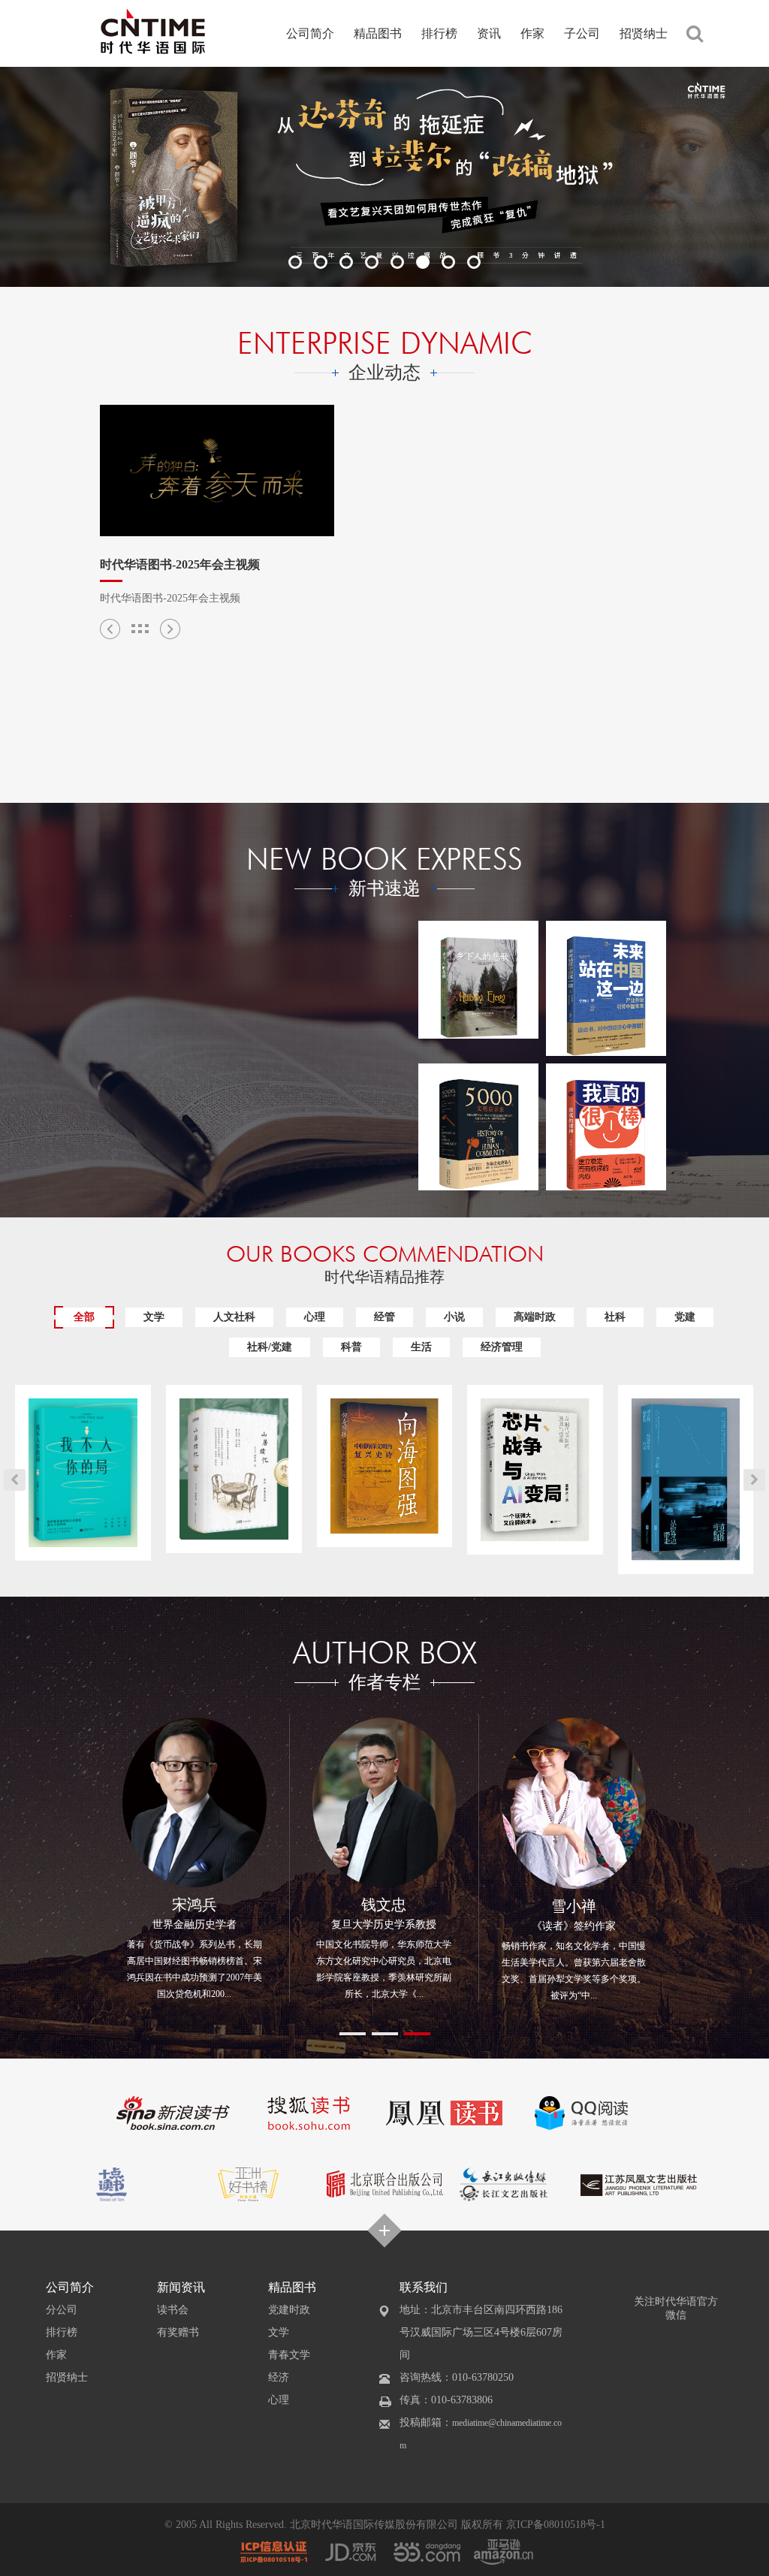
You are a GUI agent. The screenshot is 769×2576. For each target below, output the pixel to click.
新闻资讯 (181, 2287)
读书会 (173, 2310)
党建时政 (289, 2310)
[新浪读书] (173, 2112)
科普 (351, 1347)
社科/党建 (270, 1347)
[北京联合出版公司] (385, 2183)
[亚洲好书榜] (249, 2183)
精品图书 (378, 33)
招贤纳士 (644, 33)
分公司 (62, 2310)
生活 (421, 1347)
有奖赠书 (178, 2332)
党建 (685, 1317)
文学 (154, 1317)
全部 (84, 1317)
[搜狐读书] (308, 2112)
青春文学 (289, 2355)
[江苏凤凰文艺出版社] (639, 2183)
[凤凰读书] (444, 2112)
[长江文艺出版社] (504, 2183)
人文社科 (234, 1317)
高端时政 (535, 1317)
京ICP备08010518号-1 (556, 2525)
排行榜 (439, 33)
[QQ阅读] (579, 2112)
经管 (384, 1317)
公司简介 (310, 33)
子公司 (582, 33)
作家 (532, 33)
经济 (279, 2377)
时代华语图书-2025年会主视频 (180, 564)
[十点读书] (114, 2183)
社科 (615, 1317)
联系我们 (424, 2287)
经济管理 (502, 1347)
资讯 (489, 33)
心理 (315, 1317)
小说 (454, 1317)
